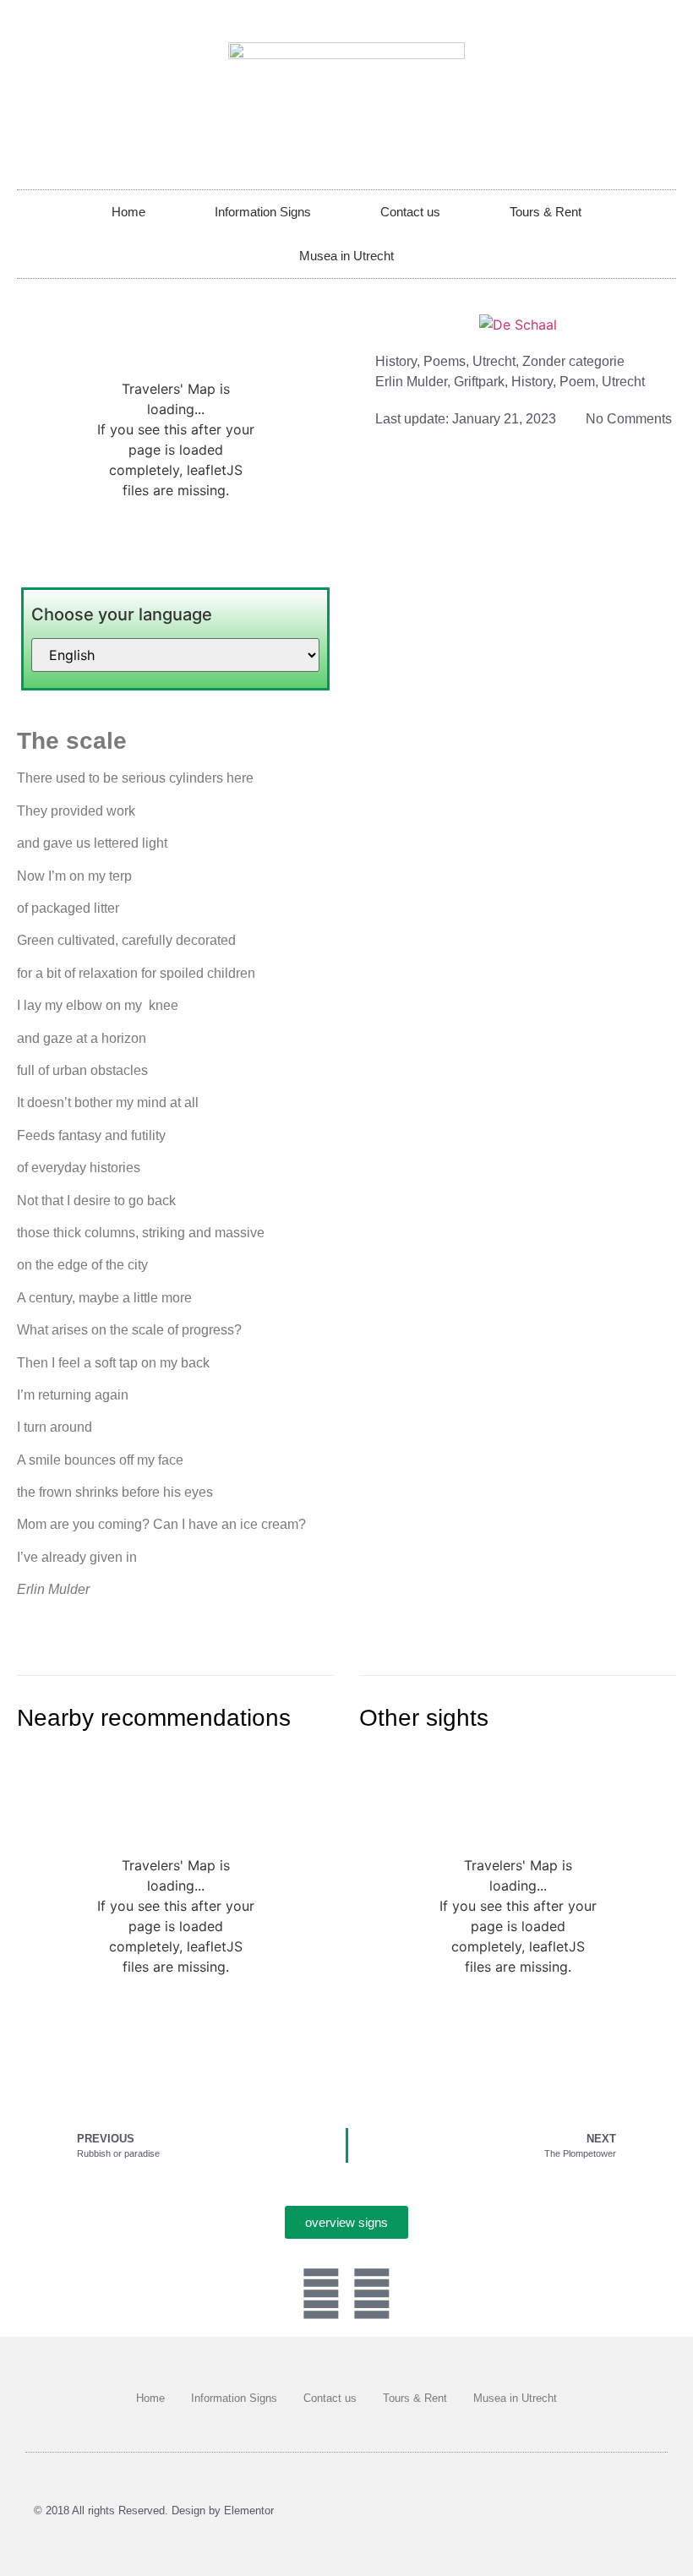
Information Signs (263, 212)
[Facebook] (321, 2294)
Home (128, 212)
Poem (577, 382)
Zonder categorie (573, 361)
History (396, 361)
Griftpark (479, 382)
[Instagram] (372, 2294)
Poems (445, 361)
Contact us (410, 212)
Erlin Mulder (411, 382)
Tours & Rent (546, 212)
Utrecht (494, 361)
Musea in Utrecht (346, 256)
